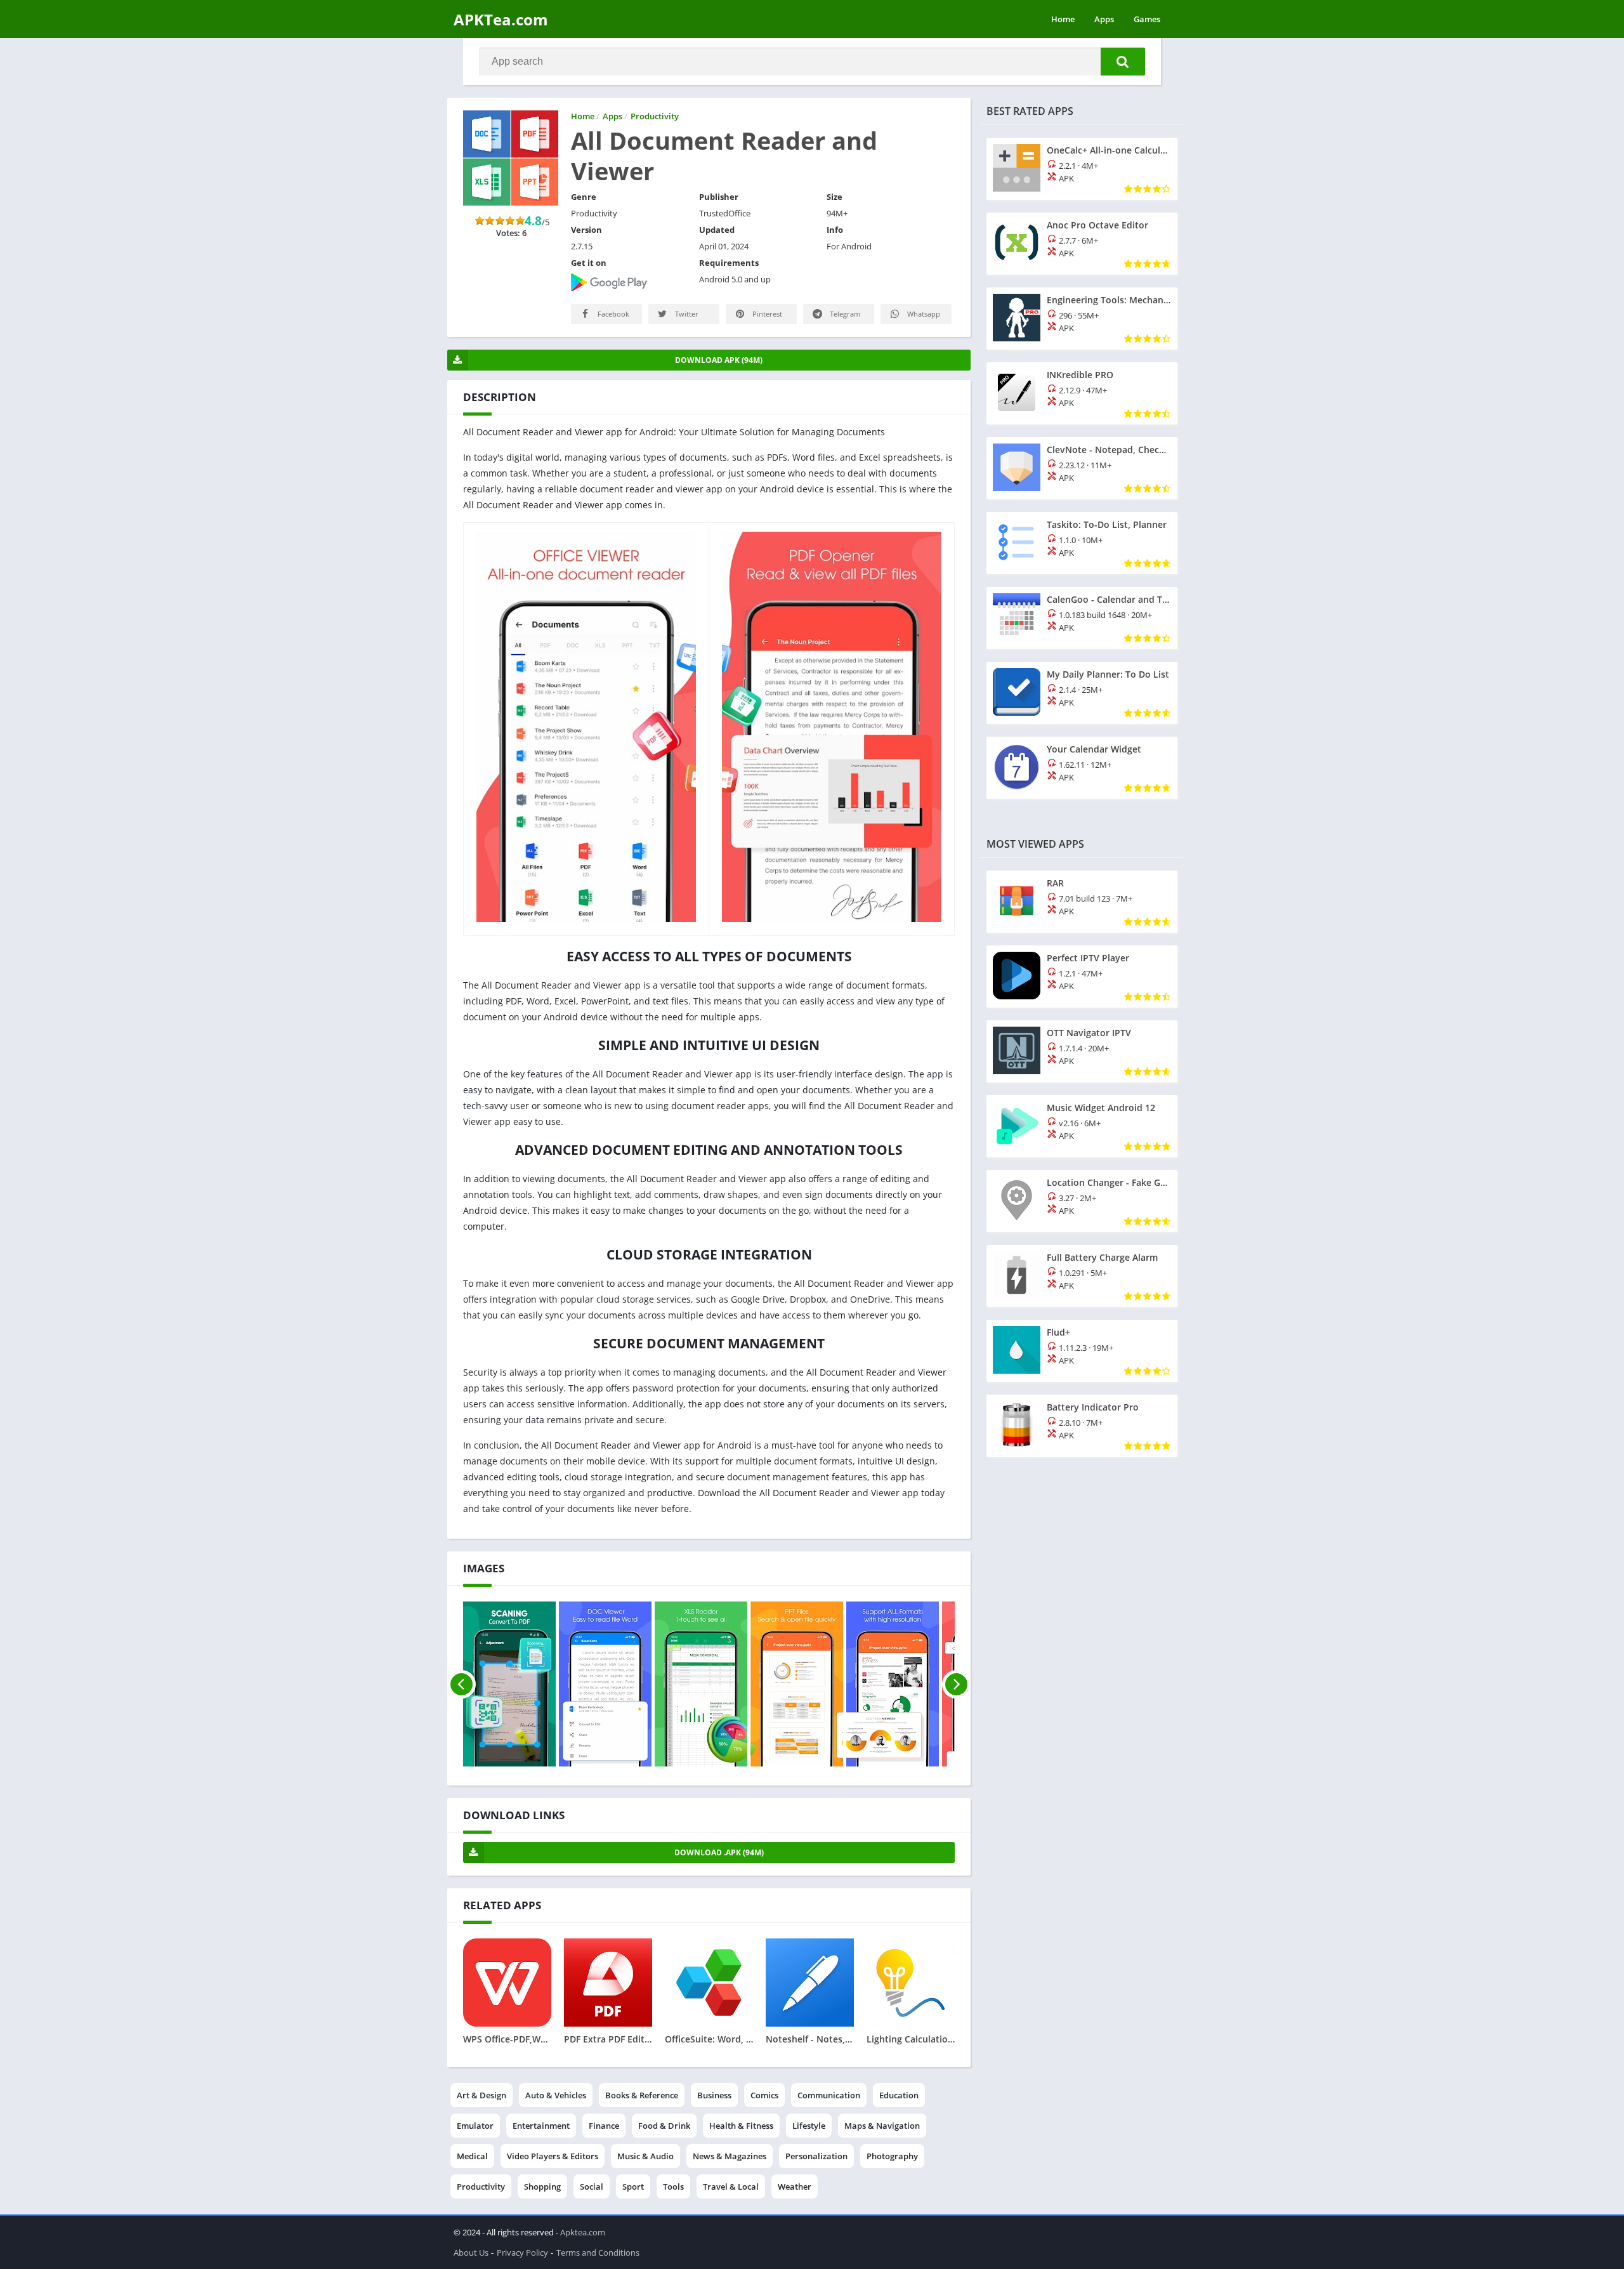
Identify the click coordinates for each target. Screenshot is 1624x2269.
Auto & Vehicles (556, 2095)
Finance (604, 2126)
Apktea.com (583, 2232)
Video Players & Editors (553, 2156)
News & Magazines (730, 2156)
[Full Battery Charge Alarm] (1082, 1276)
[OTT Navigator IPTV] (1082, 1051)
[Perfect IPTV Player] (1082, 977)
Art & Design (481, 2095)
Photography (892, 2156)
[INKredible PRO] (1082, 393)
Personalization (816, 2156)
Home (1063, 19)
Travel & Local (731, 2187)
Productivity (481, 2187)
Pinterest (766, 314)
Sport (633, 2187)
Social (592, 2187)
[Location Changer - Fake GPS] (1082, 1201)
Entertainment (541, 2126)
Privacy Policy (522, 2253)
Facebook (612, 314)
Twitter (686, 314)
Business (714, 2095)
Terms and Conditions (598, 2253)
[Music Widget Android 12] (1082, 1126)
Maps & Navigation (882, 2126)
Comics (764, 2095)
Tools (673, 2187)
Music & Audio (645, 2156)
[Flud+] (1082, 1351)
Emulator (475, 2126)
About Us (471, 2253)
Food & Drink (664, 2126)
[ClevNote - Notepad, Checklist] (1082, 468)
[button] (1123, 62)
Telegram (844, 314)
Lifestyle (809, 2126)
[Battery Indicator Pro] (1082, 1426)
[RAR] (1082, 902)
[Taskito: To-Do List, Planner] (1082, 543)
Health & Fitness (741, 2126)
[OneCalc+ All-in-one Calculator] (1082, 169)
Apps (1104, 19)
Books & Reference (642, 2095)
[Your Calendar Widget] (1082, 768)
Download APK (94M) (719, 360)
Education (899, 2095)
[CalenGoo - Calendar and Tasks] (1082, 618)
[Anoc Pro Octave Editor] (1082, 244)
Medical (472, 2156)
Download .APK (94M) (719, 1852)
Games (1147, 19)
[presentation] (462, 1684)
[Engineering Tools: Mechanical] (1082, 319)
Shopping (542, 2187)
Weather (795, 2187)
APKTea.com (501, 19)
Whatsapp (923, 314)
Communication (829, 2095)
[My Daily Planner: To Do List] (1082, 693)
